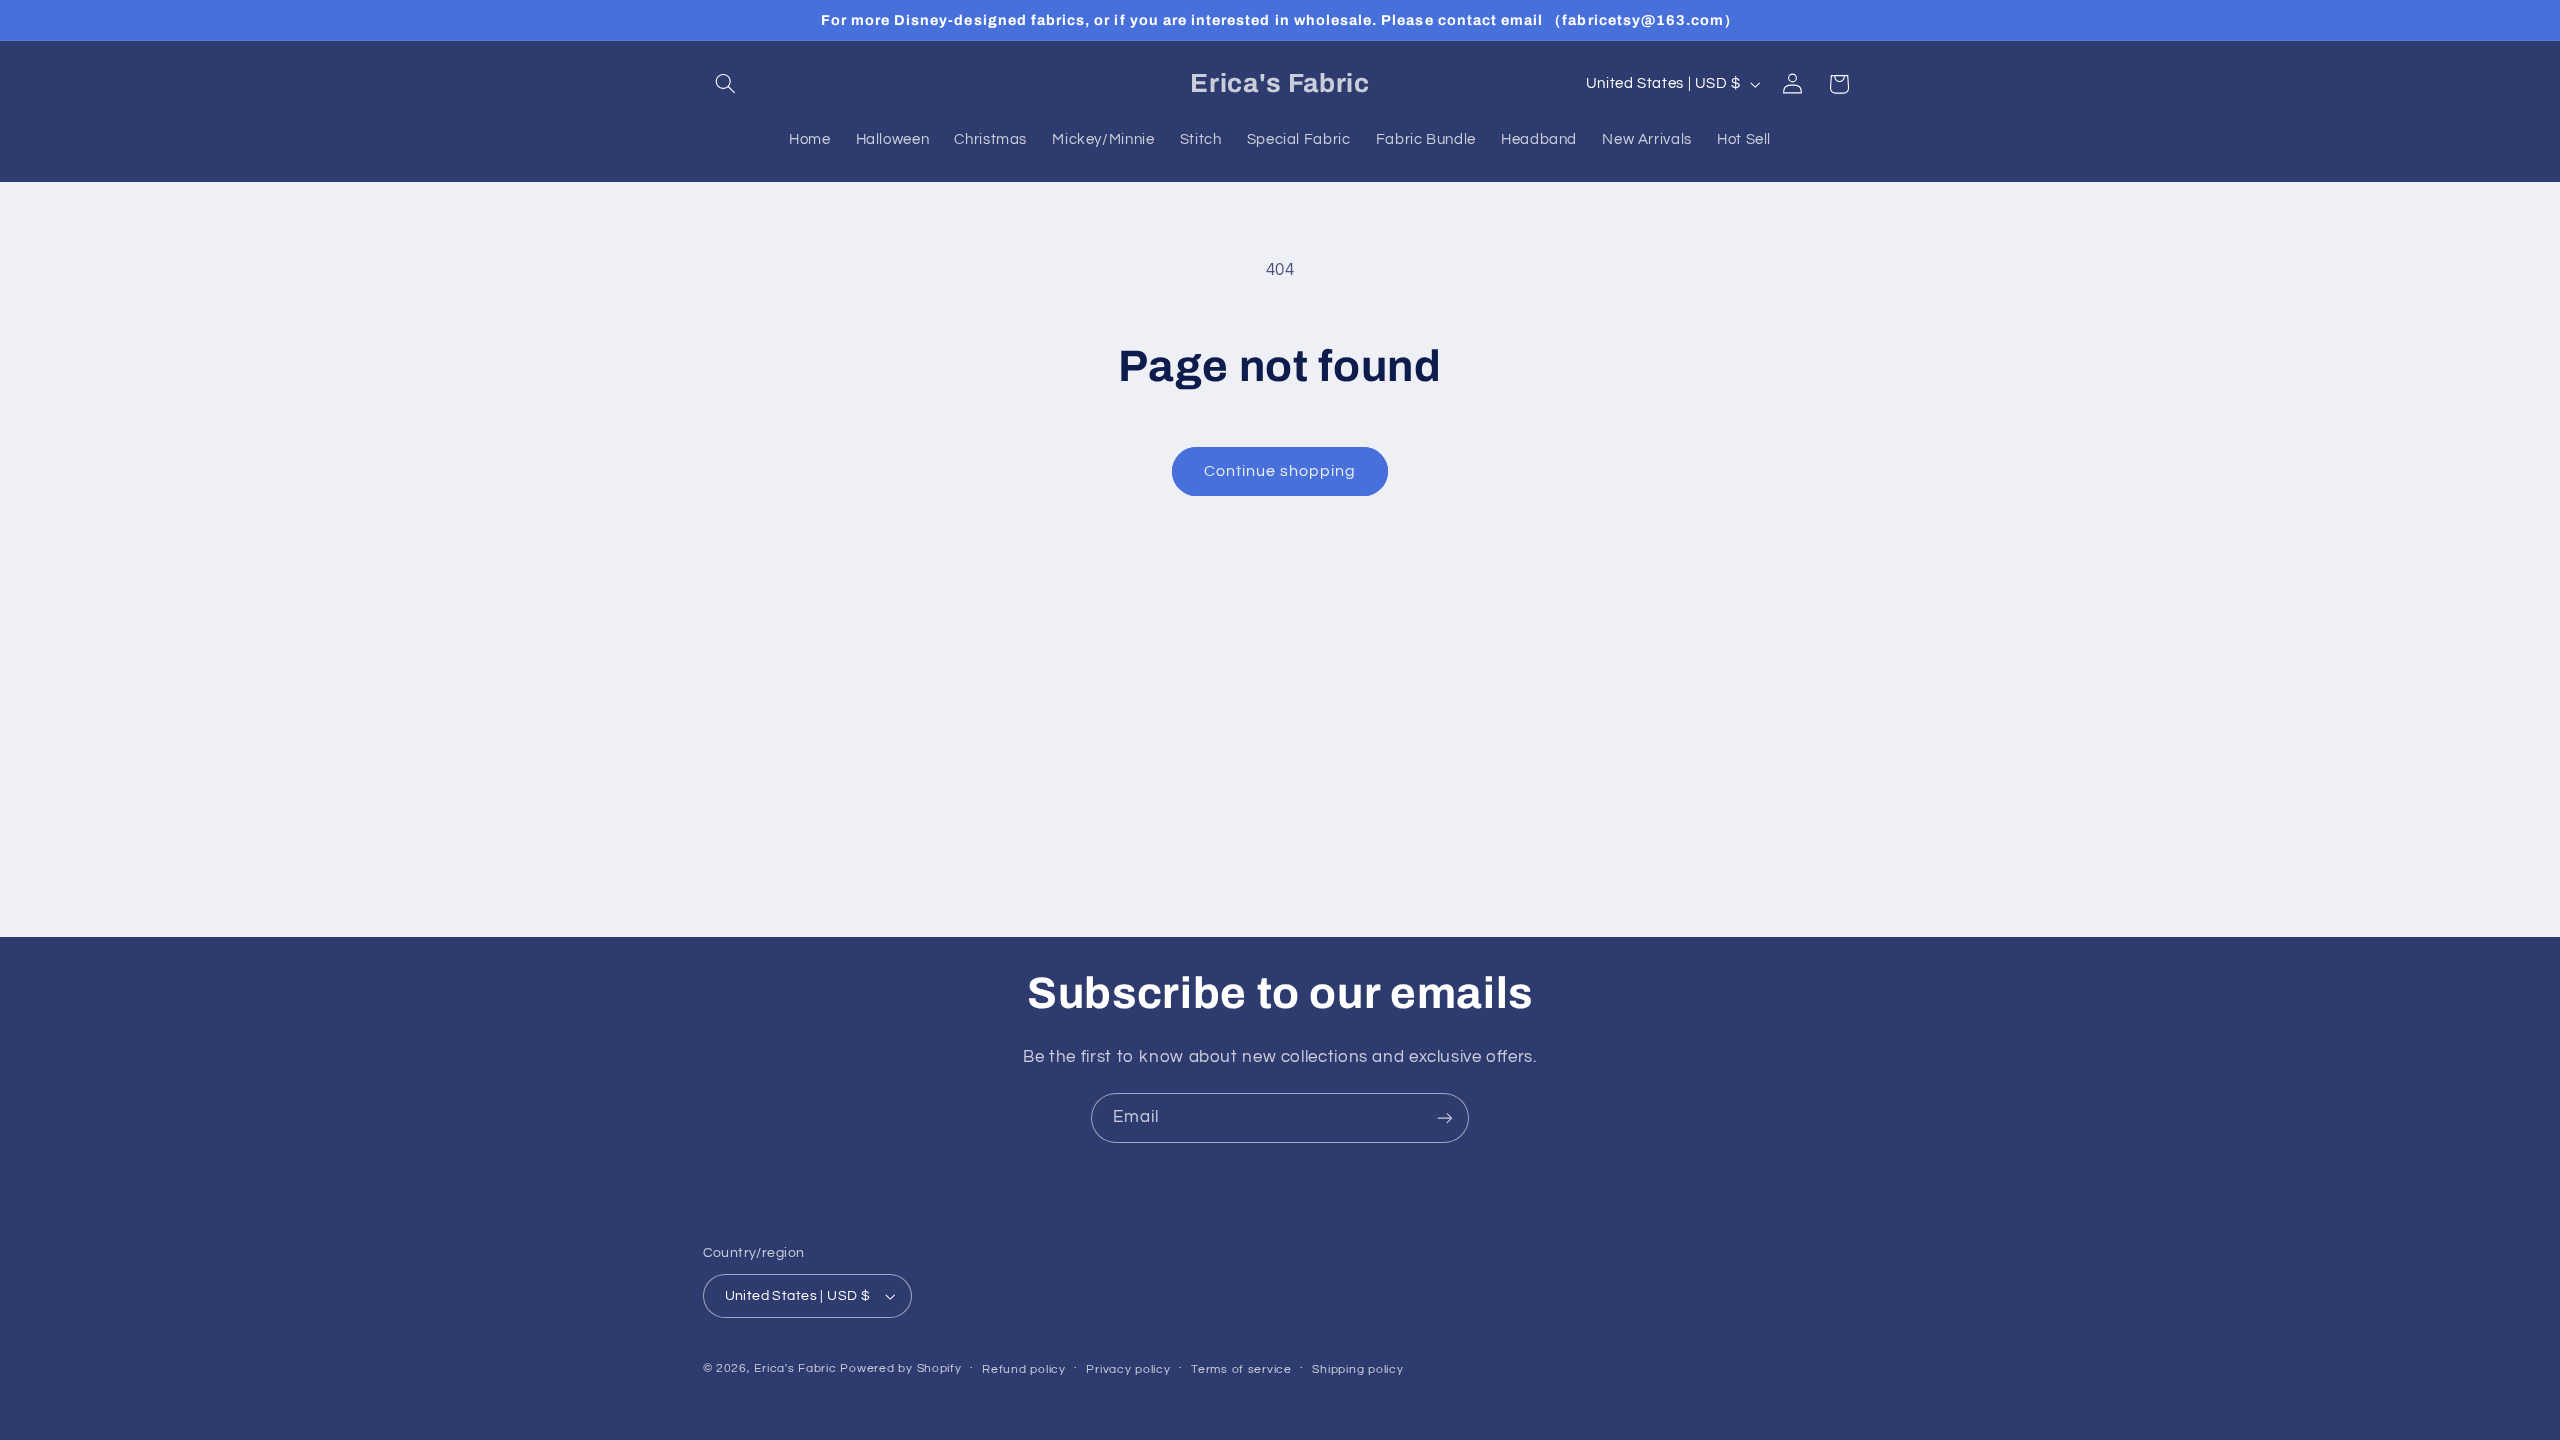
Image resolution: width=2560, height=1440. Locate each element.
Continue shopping (1280, 471)
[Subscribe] (1445, 1117)
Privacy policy (1128, 1369)
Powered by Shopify (900, 1368)
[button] (726, 84)
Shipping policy (1357, 1369)
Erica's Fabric (795, 1368)
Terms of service (1241, 1369)
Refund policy (1024, 1369)
